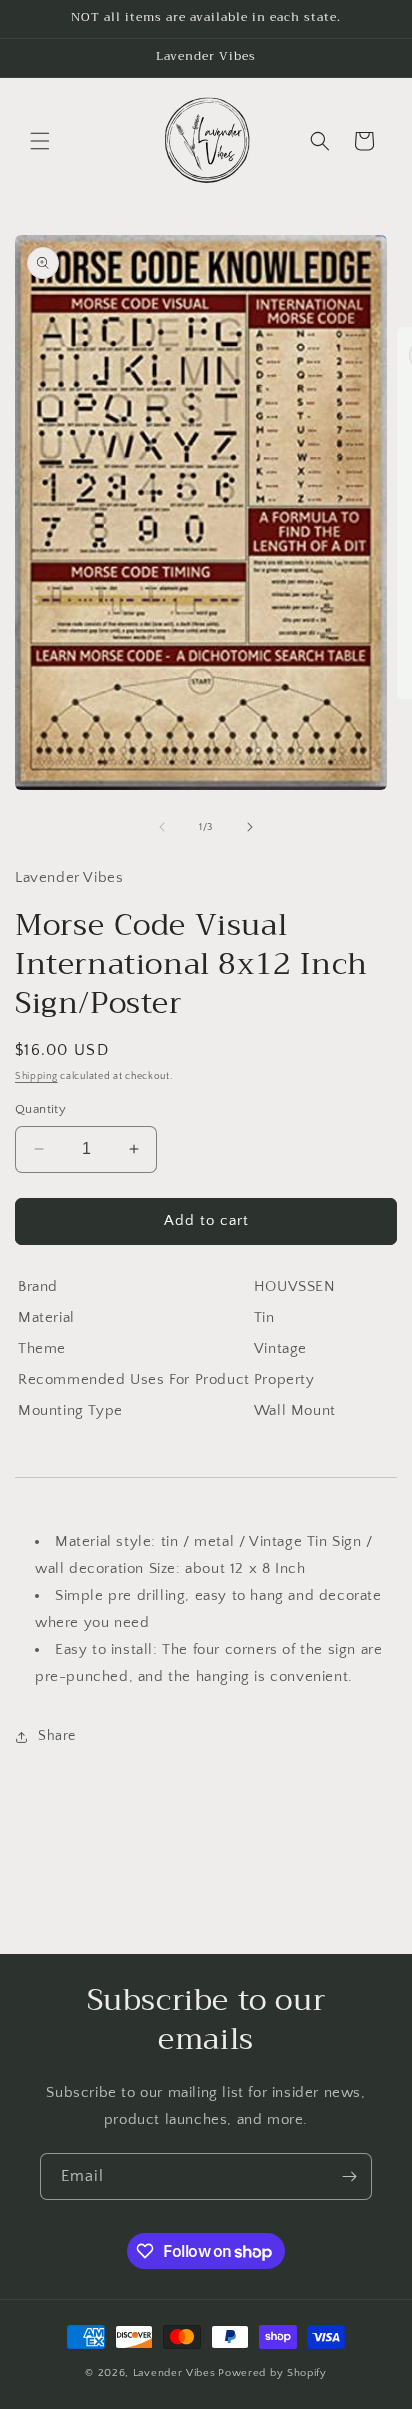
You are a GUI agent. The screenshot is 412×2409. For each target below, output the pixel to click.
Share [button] (57, 1736)
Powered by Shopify (272, 2373)
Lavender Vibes (174, 2373)
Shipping (36, 1076)
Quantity (40, 1109)
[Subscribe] (349, 2176)
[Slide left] (162, 827)
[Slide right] (250, 827)
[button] (40, 141)
